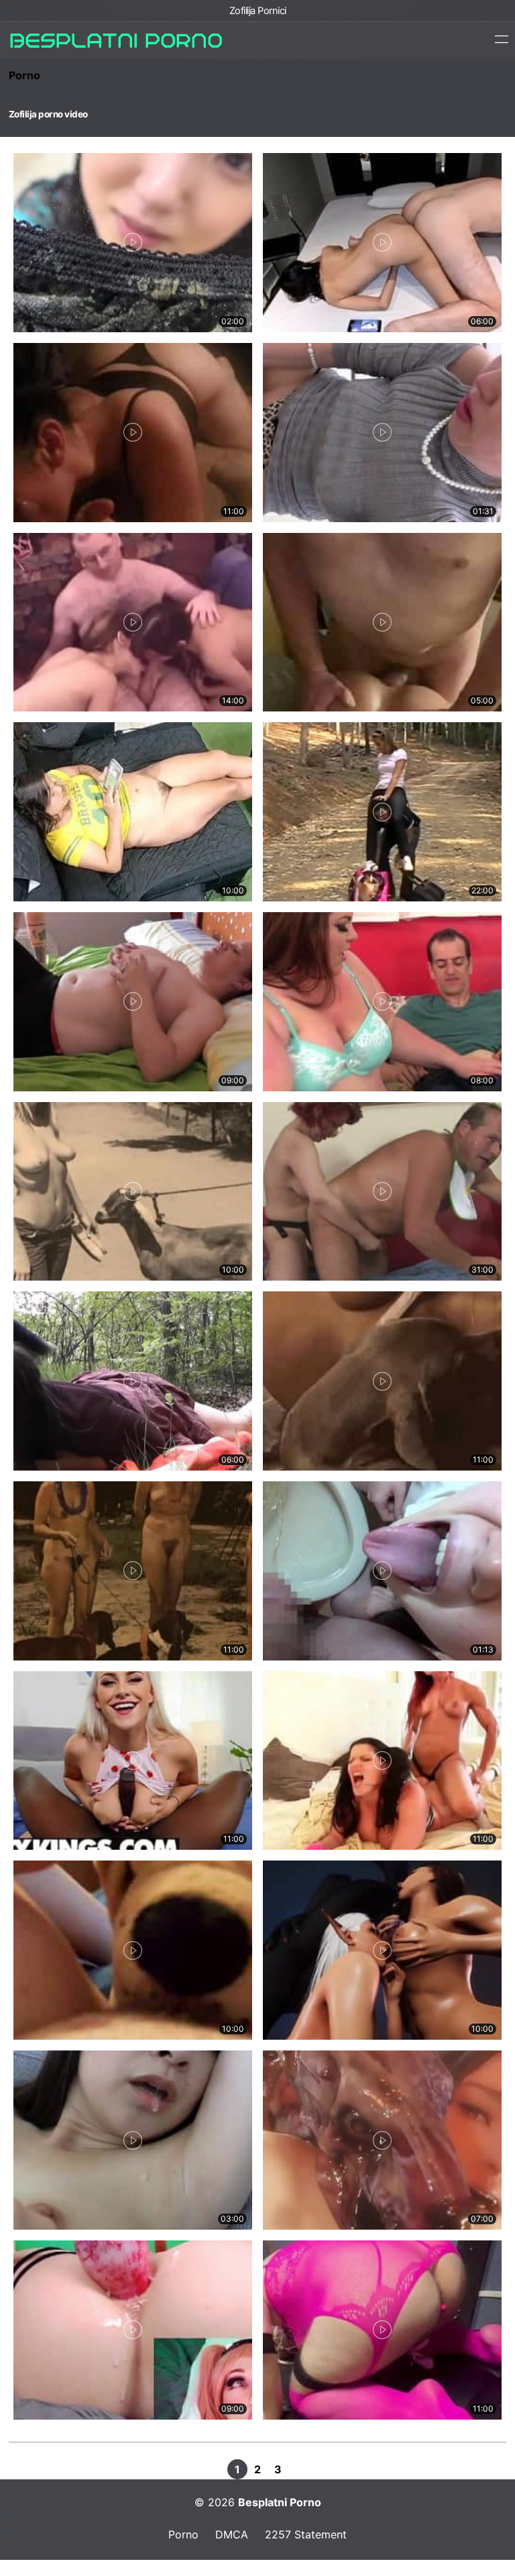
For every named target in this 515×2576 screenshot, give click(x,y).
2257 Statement (306, 2534)
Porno (24, 75)
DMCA (232, 2534)
